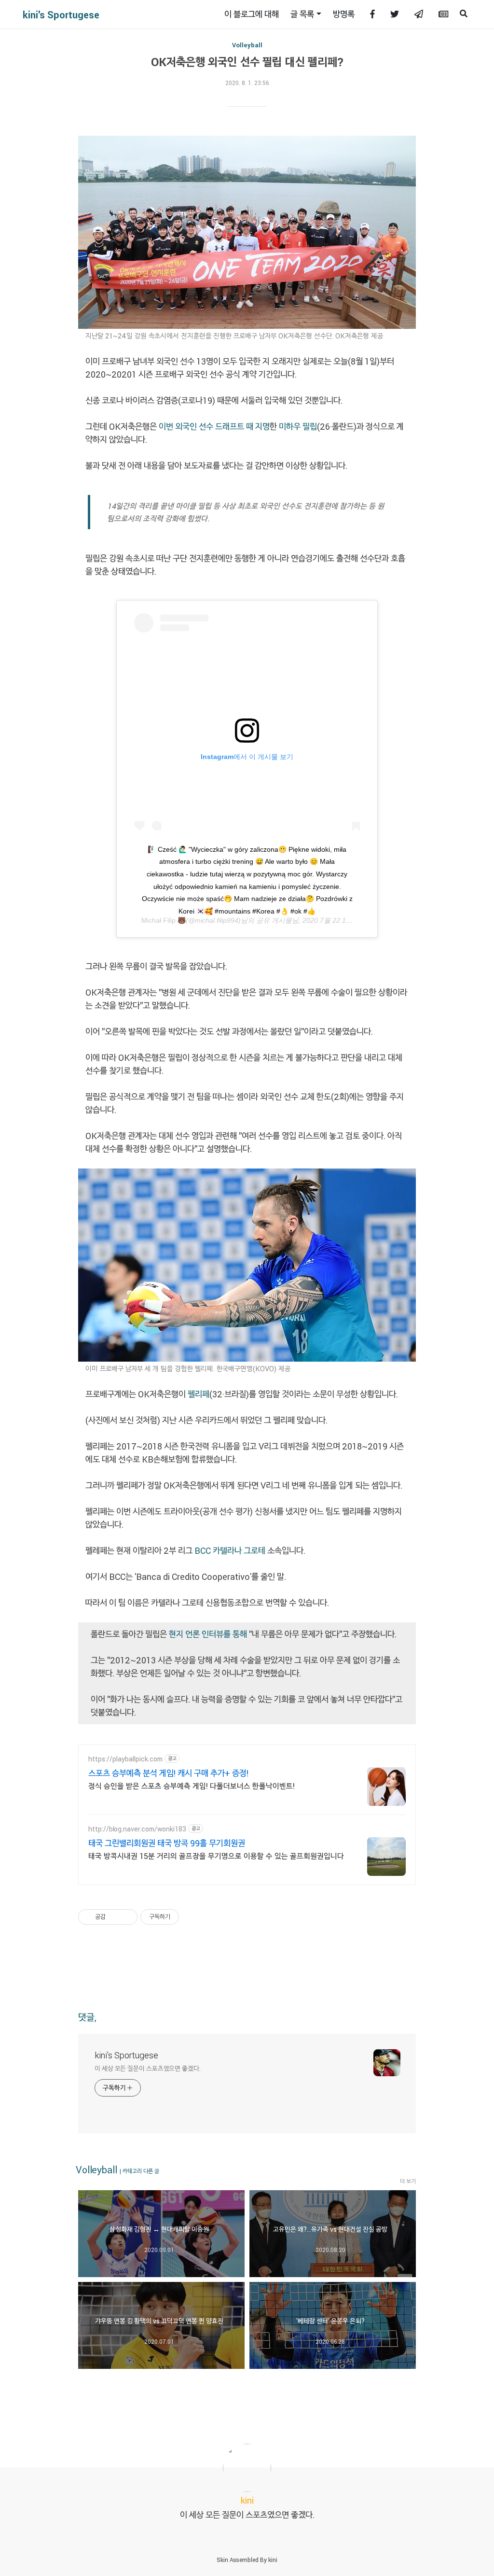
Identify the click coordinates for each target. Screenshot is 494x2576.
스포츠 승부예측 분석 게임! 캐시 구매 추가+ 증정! (168, 1773)
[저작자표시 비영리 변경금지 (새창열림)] (192, 1917)
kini (273, 2560)
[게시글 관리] (127, 1917)
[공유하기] (115, 1917)
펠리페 (199, 1394)
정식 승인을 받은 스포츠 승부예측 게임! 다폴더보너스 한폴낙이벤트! (192, 1786)
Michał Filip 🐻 (164, 920)
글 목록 (302, 14)
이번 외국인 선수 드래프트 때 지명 (214, 426)
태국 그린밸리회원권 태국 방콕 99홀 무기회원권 (167, 1843)
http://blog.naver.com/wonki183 (137, 1829)
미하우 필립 (298, 426)
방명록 (344, 14)
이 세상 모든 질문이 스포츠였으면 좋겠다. (148, 2068)
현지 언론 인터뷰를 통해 (208, 1634)
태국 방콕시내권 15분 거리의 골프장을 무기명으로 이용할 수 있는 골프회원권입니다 (216, 1856)
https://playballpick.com (125, 1759)
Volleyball (247, 45)
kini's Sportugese (61, 14)
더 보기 (408, 2181)
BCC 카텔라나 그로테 (230, 1550)
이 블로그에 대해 (252, 14)
